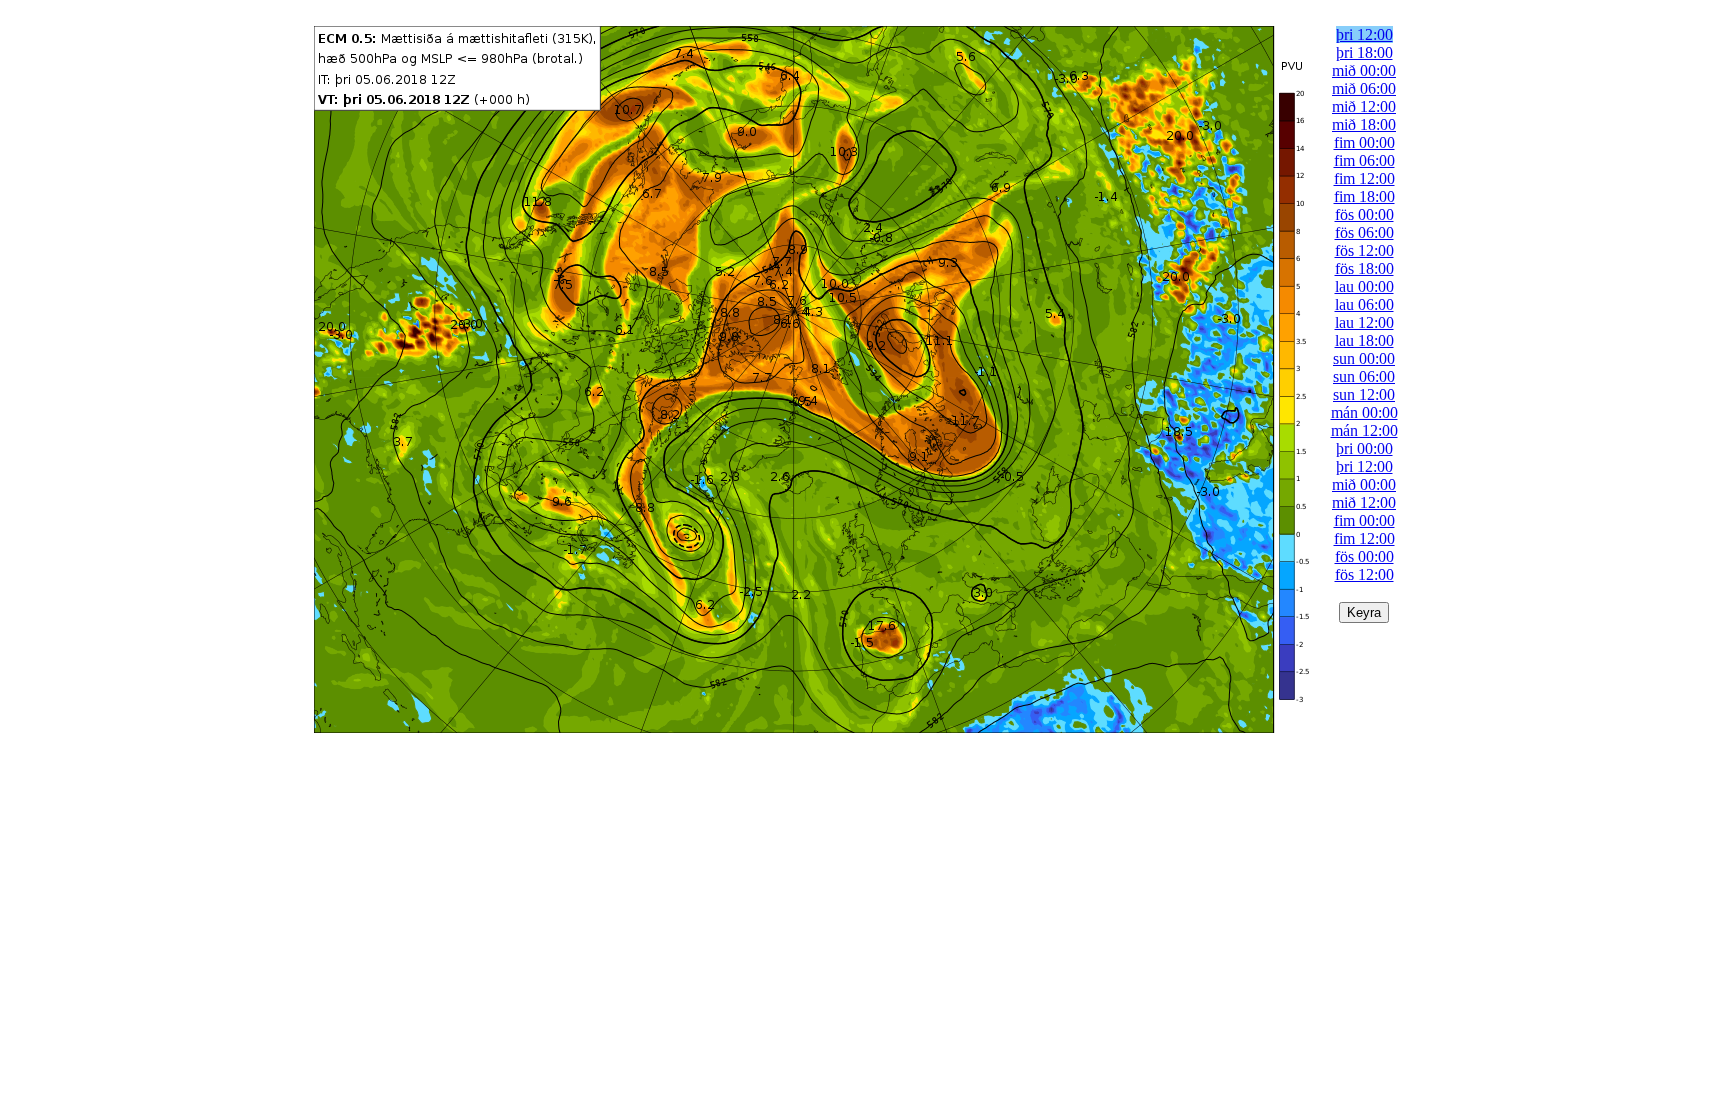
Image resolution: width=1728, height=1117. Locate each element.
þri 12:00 (1364, 34)
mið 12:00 (1364, 106)
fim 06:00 (1364, 160)
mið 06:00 (1364, 88)
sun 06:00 (1364, 376)
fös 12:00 (1364, 250)
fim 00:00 (1364, 142)
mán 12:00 (1364, 430)
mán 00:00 (1364, 412)
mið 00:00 (1364, 70)
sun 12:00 (1364, 394)
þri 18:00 (1364, 52)
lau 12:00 (1364, 322)
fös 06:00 (1364, 232)
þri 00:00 (1364, 448)
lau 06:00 (1364, 304)
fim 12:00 (1364, 178)
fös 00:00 (1364, 214)
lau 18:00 (1364, 340)
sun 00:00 (1364, 358)
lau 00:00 (1364, 286)
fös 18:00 (1364, 268)
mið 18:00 (1364, 124)
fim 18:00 (1364, 196)
